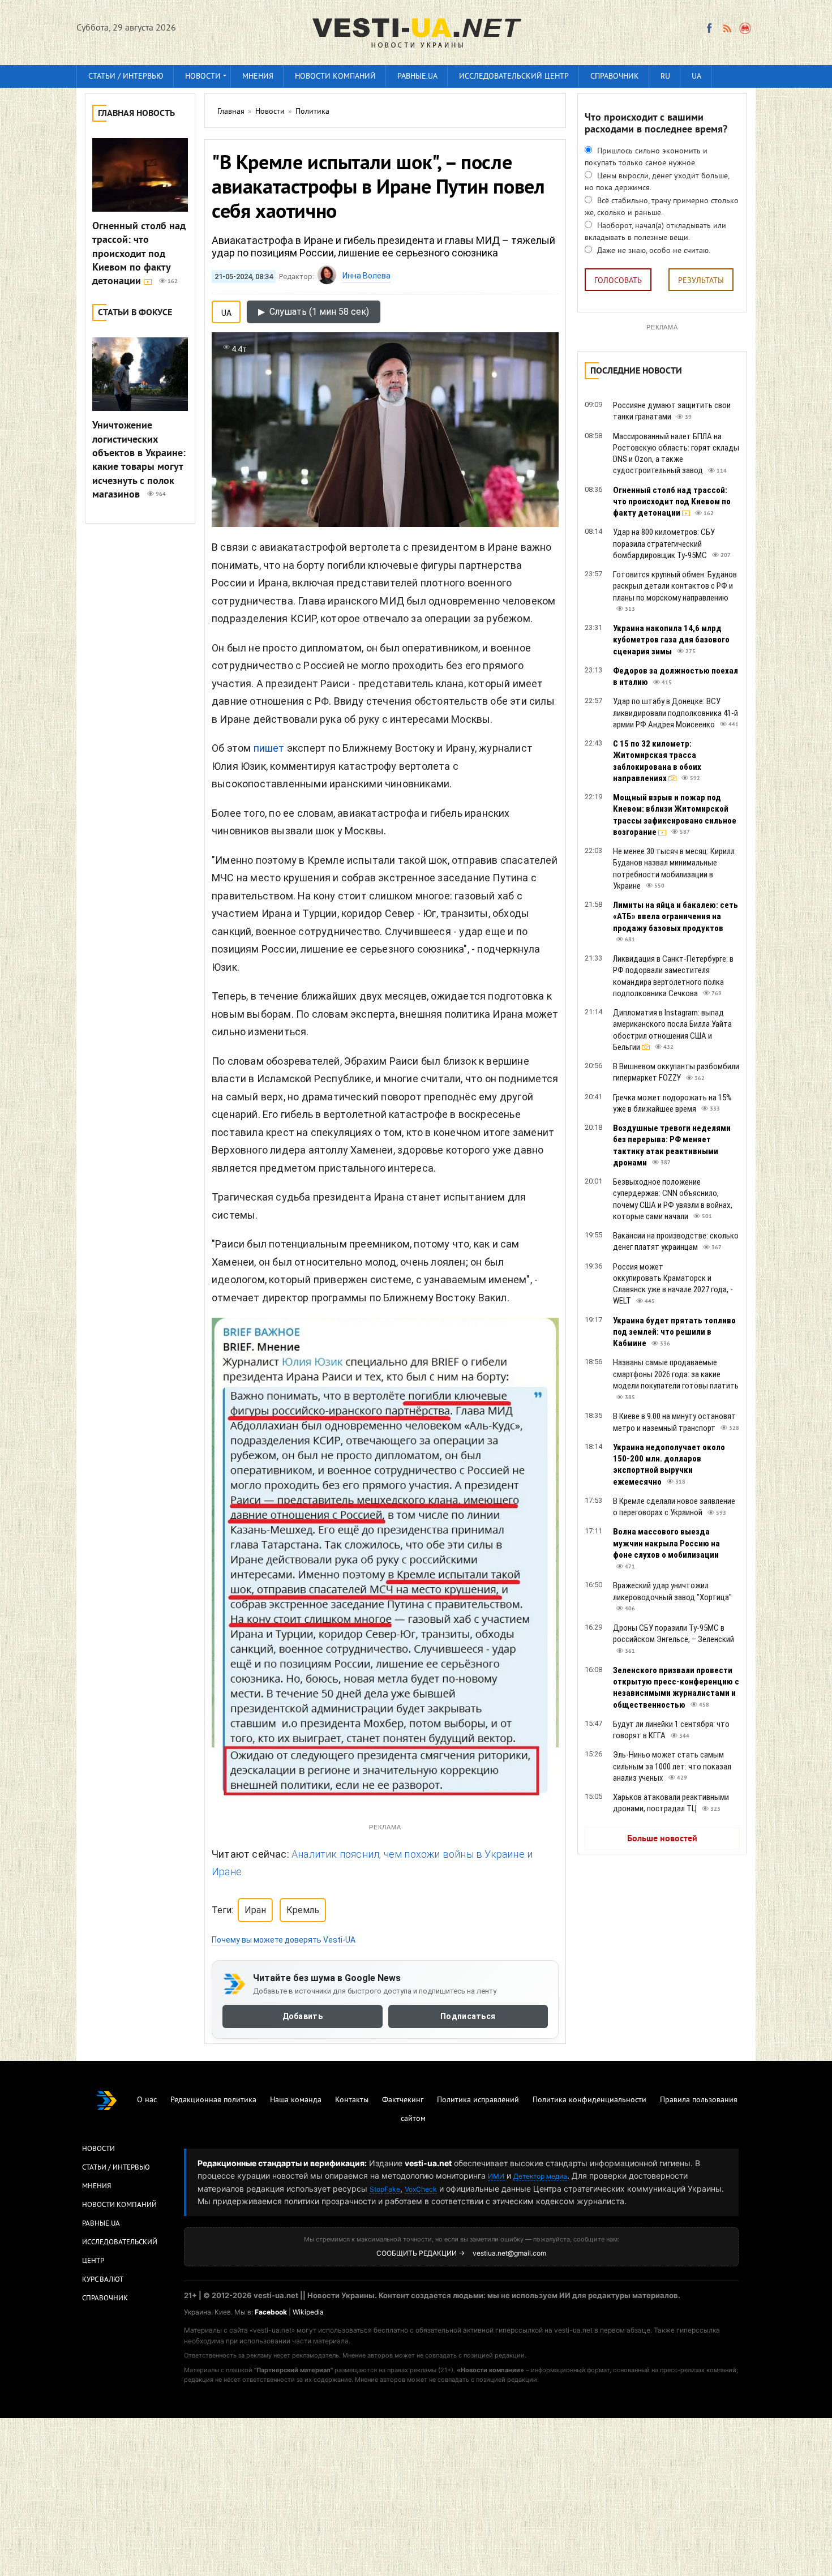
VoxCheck (421, 2189)
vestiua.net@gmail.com (509, 2253)
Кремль (303, 1910)
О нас (147, 2100)
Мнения (258, 77)
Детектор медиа (540, 2176)
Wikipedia (308, 2312)
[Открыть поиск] (746, 28)
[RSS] (727, 28)
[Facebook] (709, 28)
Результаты (701, 281)
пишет (269, 748)
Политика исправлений (478, 2100)
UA (696, 77)
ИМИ (496, 2176)
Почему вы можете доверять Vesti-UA (284, 1940)
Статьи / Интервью (116, 2168)
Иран (255, 1910)
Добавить (303, 2017)
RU (665, 77)
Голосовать (618, 281)
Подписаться (468, 2017)
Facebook (271, 2312)
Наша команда (296, 2100)
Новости (203, 77)
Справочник (615, 77)
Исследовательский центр (514, 77)
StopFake (385, 2189)
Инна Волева (366, 276)
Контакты (352, 2100)
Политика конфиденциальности (589, 2100)
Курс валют (103, 2280)
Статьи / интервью (126, 77)
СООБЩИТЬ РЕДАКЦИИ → (421, 2253)
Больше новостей (662, 1839)
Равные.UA (417, 77)
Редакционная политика (213, 2100)
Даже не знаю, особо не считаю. (653, 251)
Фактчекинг (403, 2100)
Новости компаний (335, 77)
